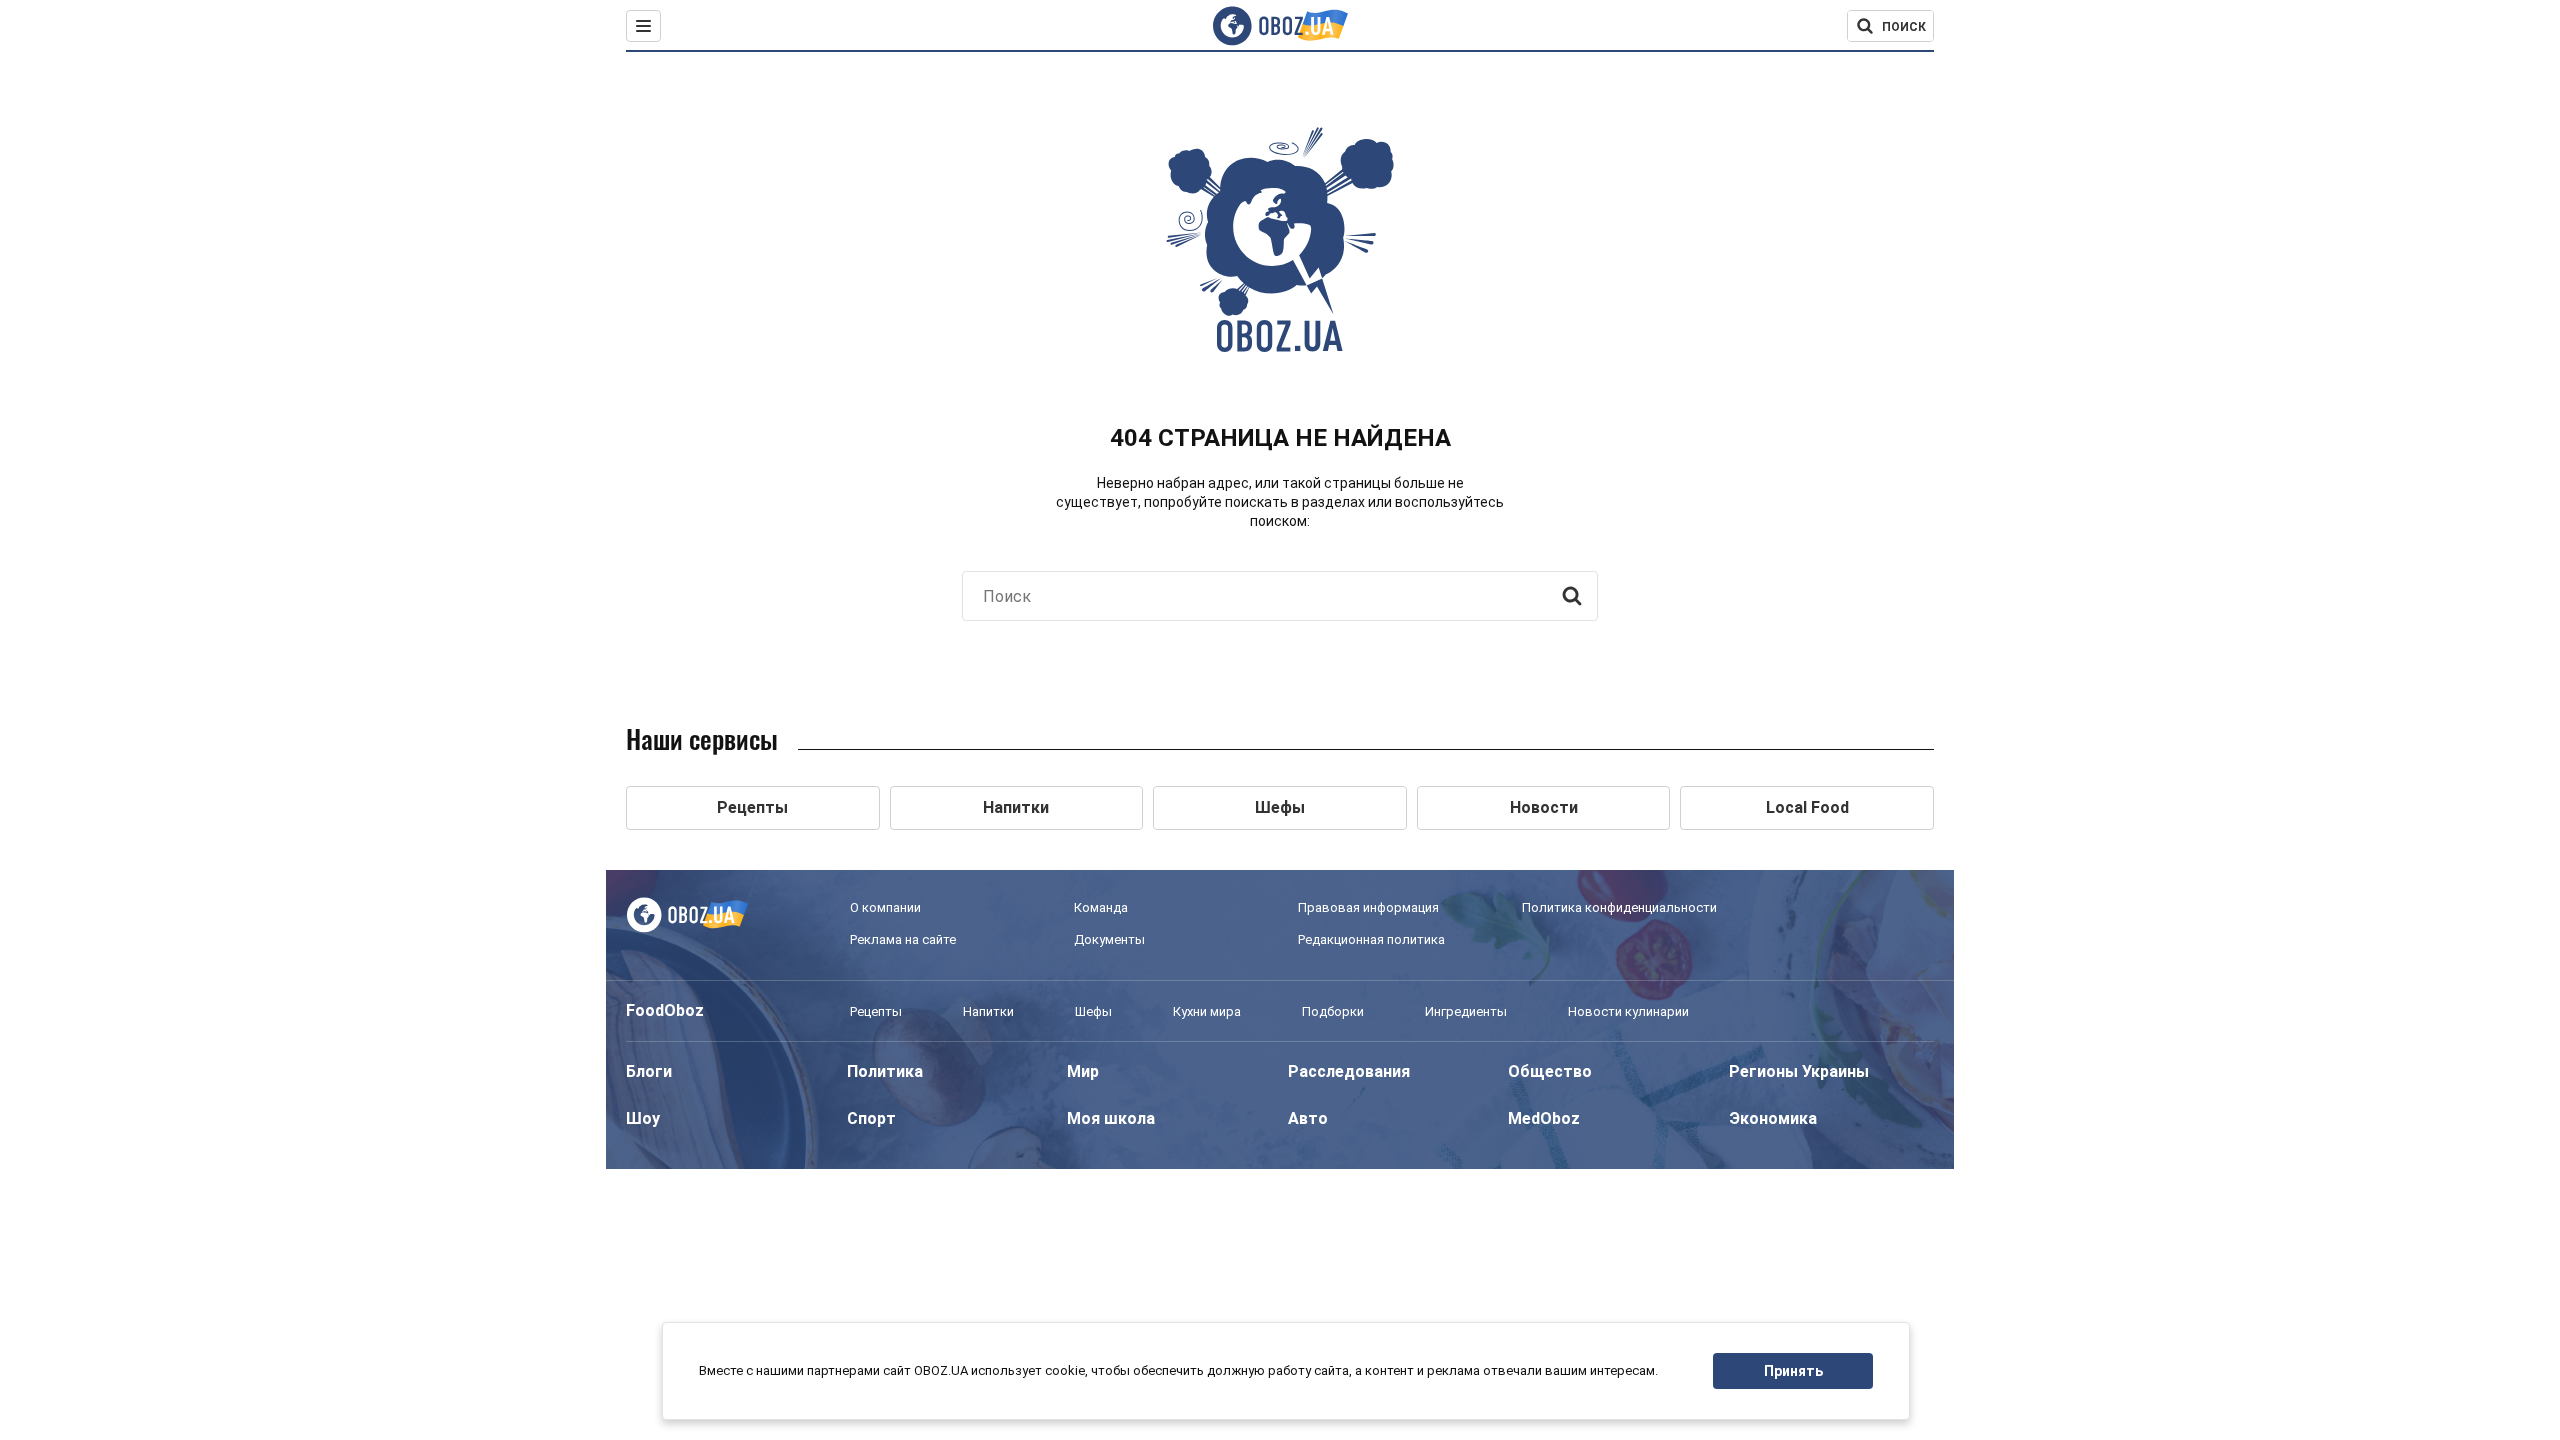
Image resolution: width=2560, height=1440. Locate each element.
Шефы (1093, 1011)
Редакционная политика (1371, 939)
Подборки (1333, 1011)
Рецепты (876, 1011)
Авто (1308, 1118)
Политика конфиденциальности (1619, 907)
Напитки (988, 1011)
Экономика (1773, 1118)
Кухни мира (1207, 1011)
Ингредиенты (1466, 1011)
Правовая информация (1368, 907)
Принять (1793, 1371)
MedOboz (1544, 1118)
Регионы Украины (1799, 1071)
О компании (885, 907)
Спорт (871, 1118)
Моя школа (1111, 1118)
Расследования (1349, 1071)
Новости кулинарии (1628, 1011)
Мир (1083, 1071)
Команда (1101, 907)
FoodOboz (665, 1010)
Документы (1109, 939)
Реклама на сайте (903, 939)
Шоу (643, 1118)
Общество (1550, 1071)
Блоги (649, 1071)
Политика (885, 1071)
